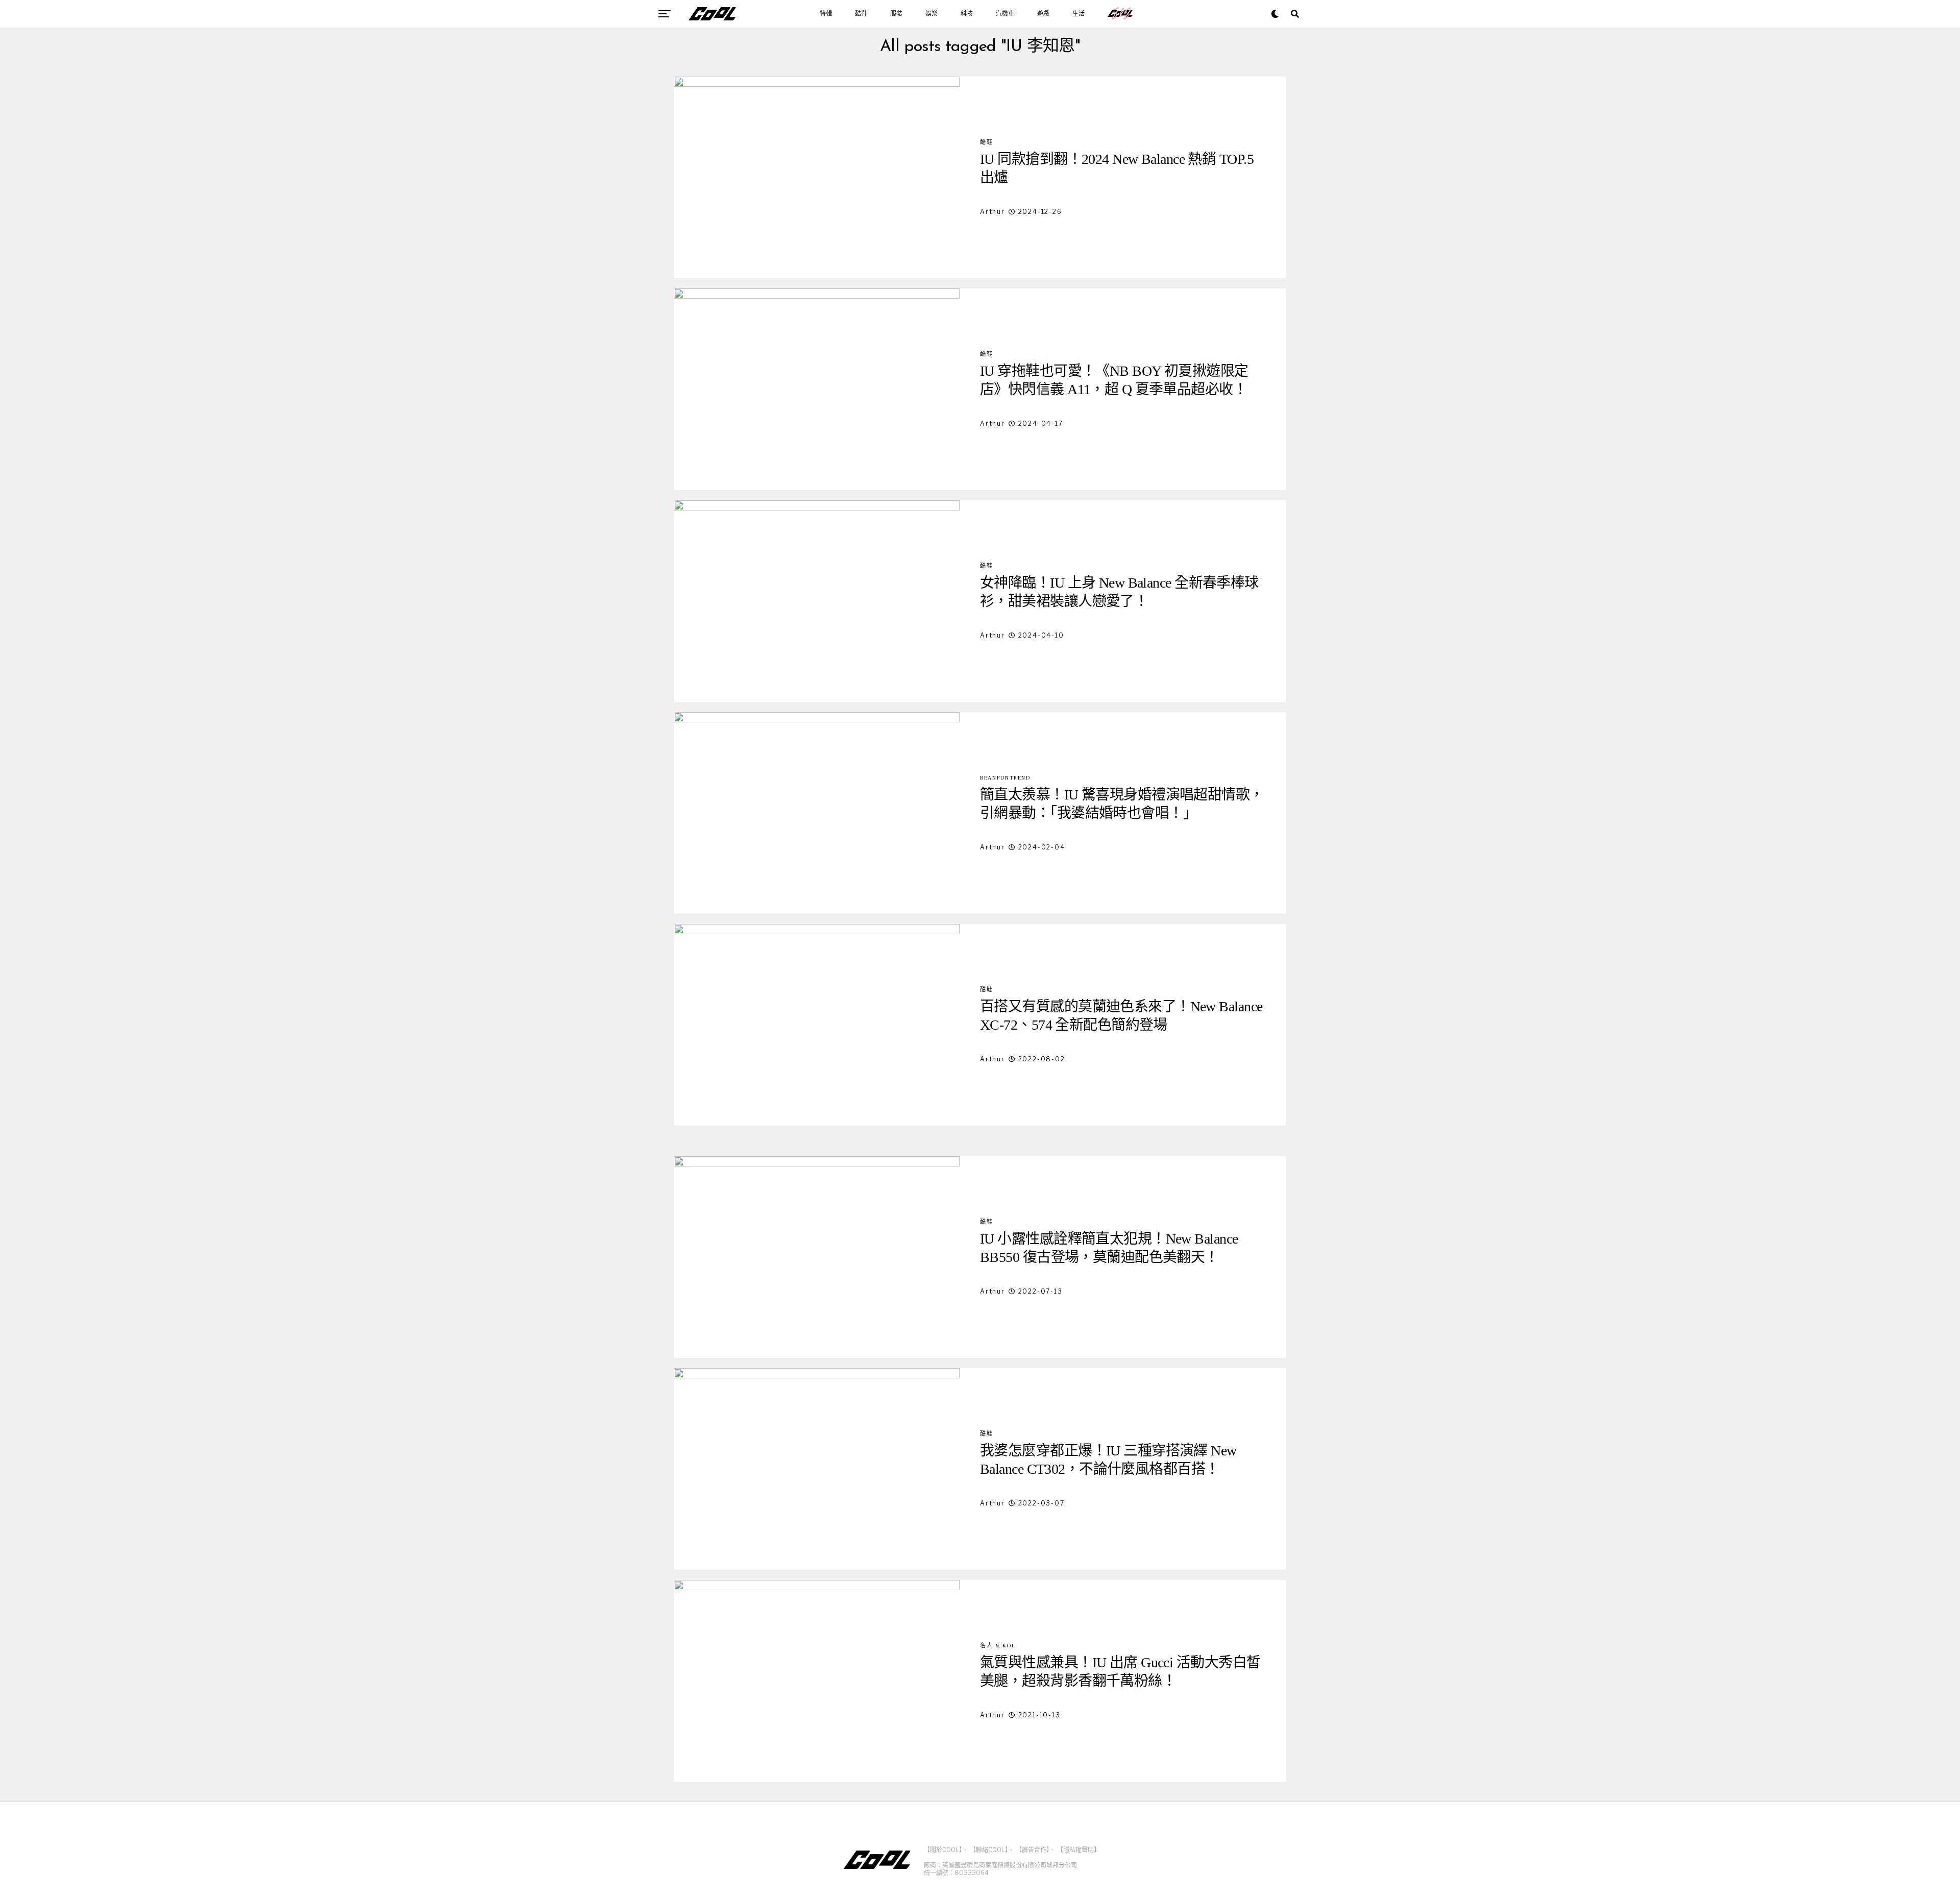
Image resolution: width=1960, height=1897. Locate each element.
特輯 (826, 14)
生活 (1079, 14)
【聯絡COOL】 (989, 1850)
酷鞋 (861, 14)
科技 (967, 14)
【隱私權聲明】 (1079, 1850)
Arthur (993, 212)
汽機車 (1005, 14)
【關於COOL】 (943, 1850)
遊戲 (1043, 14)
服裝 (896, 14)
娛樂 (932, 14)
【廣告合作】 (1033, 1850)
